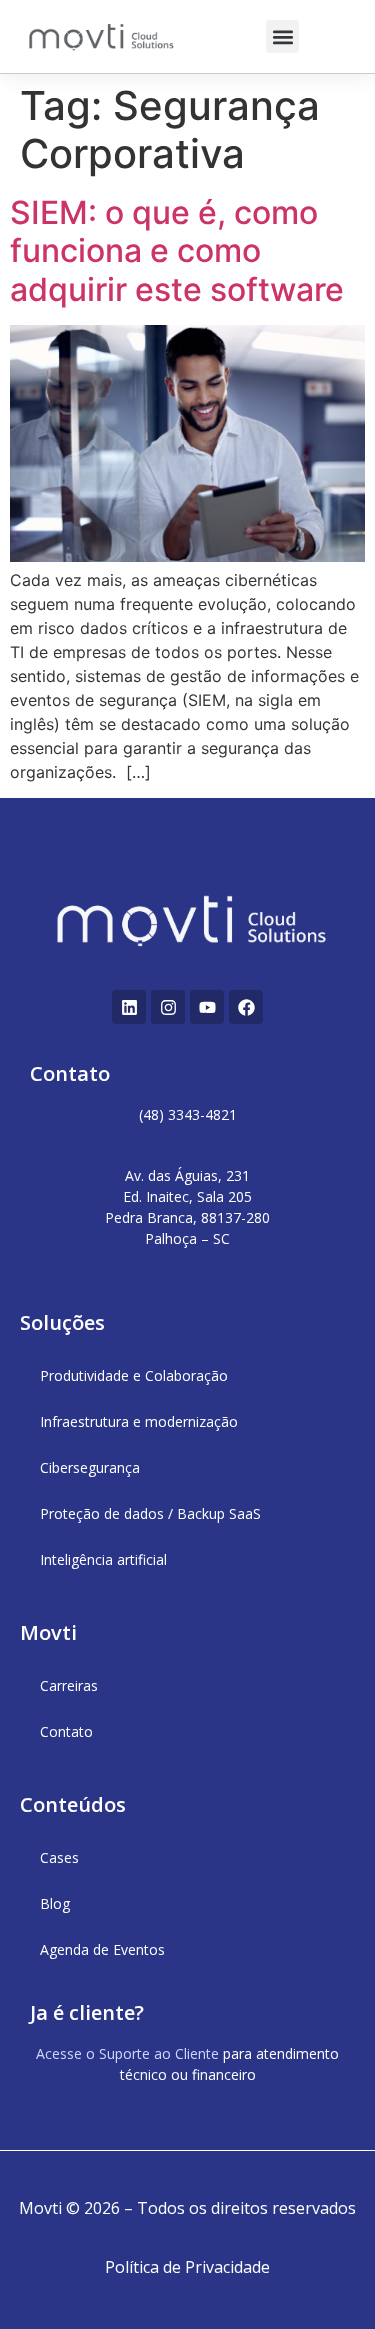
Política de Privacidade (187, 2267)
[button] (282, 36)
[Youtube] (207, 1007)
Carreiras (69, 1685)
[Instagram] (168, 1007)
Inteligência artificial (103, 1559)
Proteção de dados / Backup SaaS (150, 1513)
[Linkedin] (129, 1007)
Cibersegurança (90, 1467)
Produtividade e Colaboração (134, 1375)
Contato (66, 1731)
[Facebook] (246, 1007)
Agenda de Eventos (102, 1949)
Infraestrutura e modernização (139, 1421)
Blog (55, 1903)
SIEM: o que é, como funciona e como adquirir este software (177, 251)
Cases (59, 1857)
